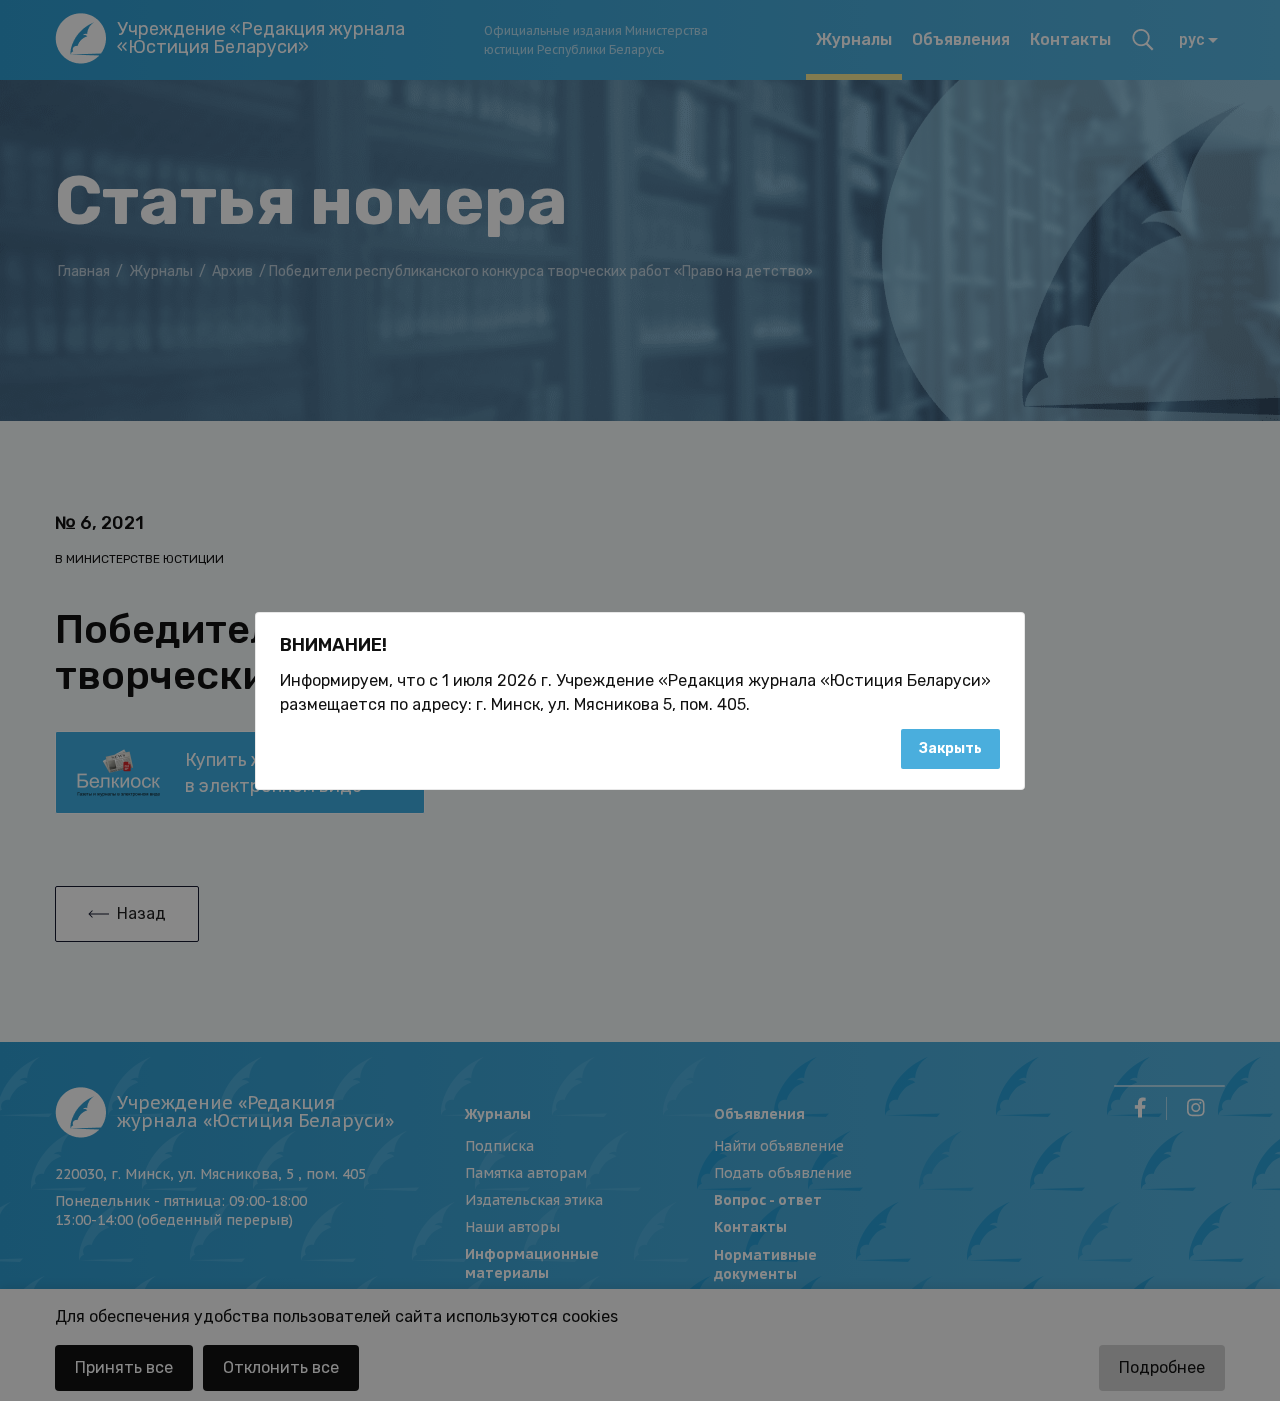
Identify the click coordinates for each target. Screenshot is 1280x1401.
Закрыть (950, 748)
